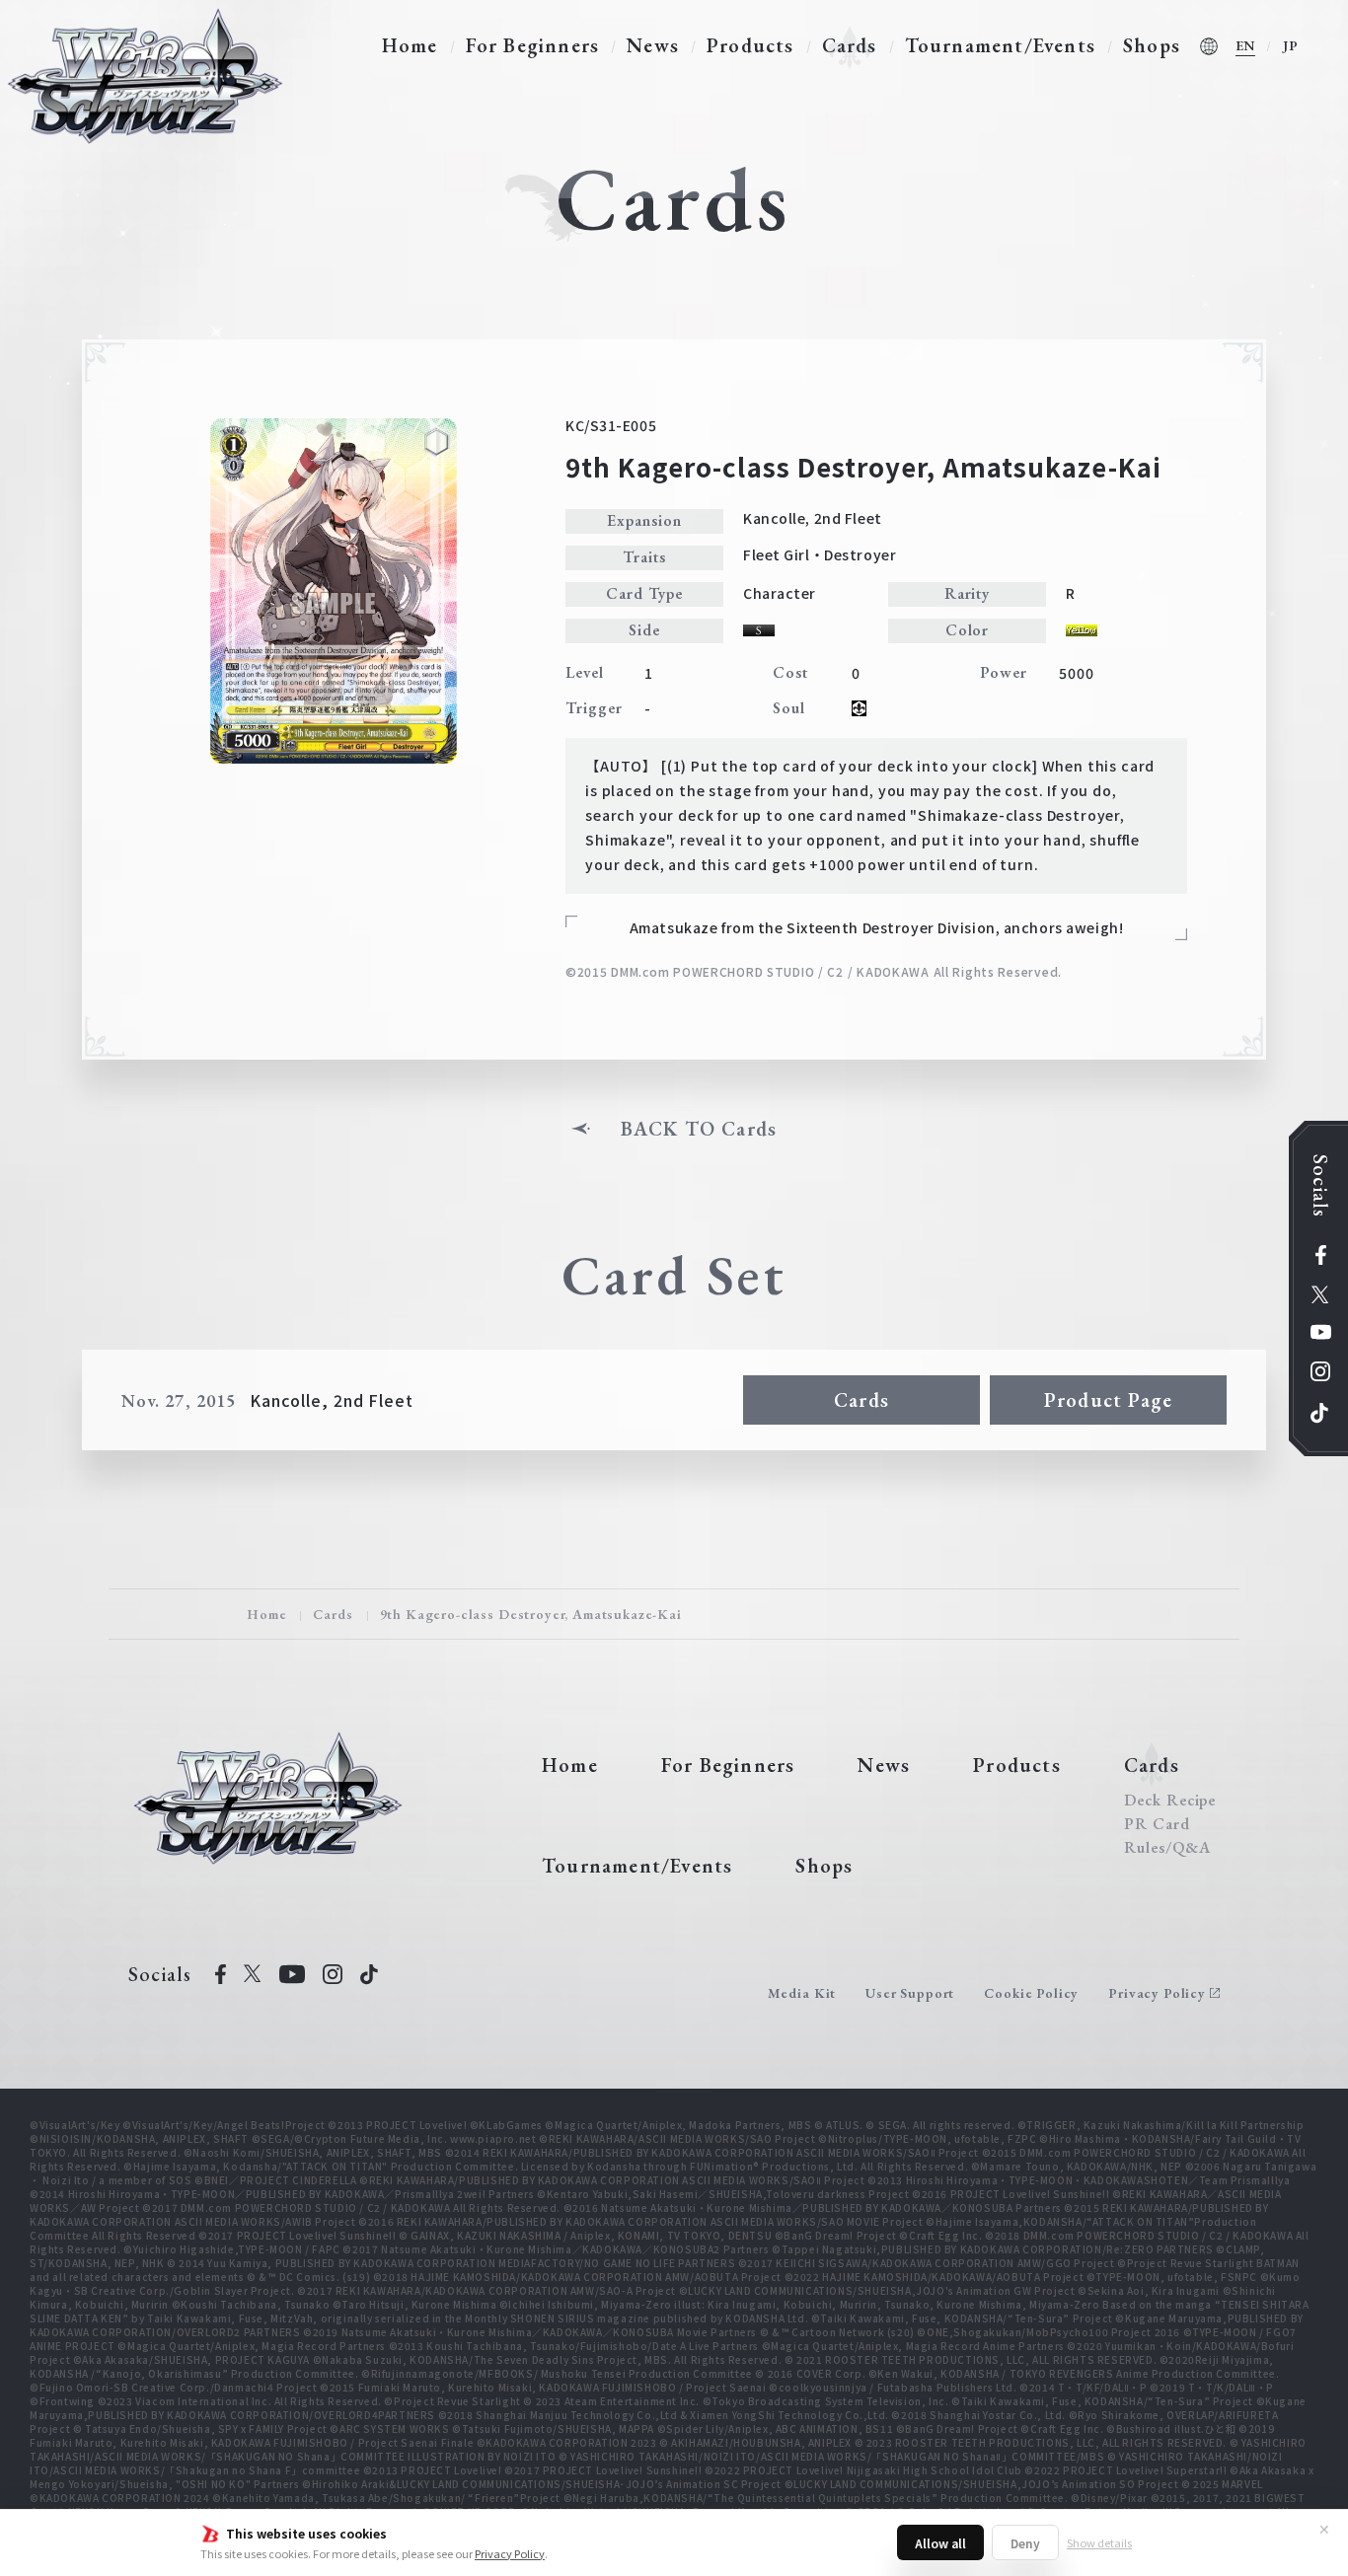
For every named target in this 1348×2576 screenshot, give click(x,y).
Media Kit (802, 1993)
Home (410, 45)
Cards (850, 45)
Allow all (940, 2543)
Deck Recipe (1170, 1801)
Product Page (1108, 1400)
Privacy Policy (510, 2553)
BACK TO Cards (699, 1129)
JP (1291, 45)
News (653, 45)
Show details (1099, 2542)
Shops (1152, 45)
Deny (1025, 2543)
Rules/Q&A (1167, 1848)
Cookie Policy (1031, 1993)
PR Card (1157, 1824)
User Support (910, 1993)
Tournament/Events (1000, 45)
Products (750, 45)
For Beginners (533, 45)
